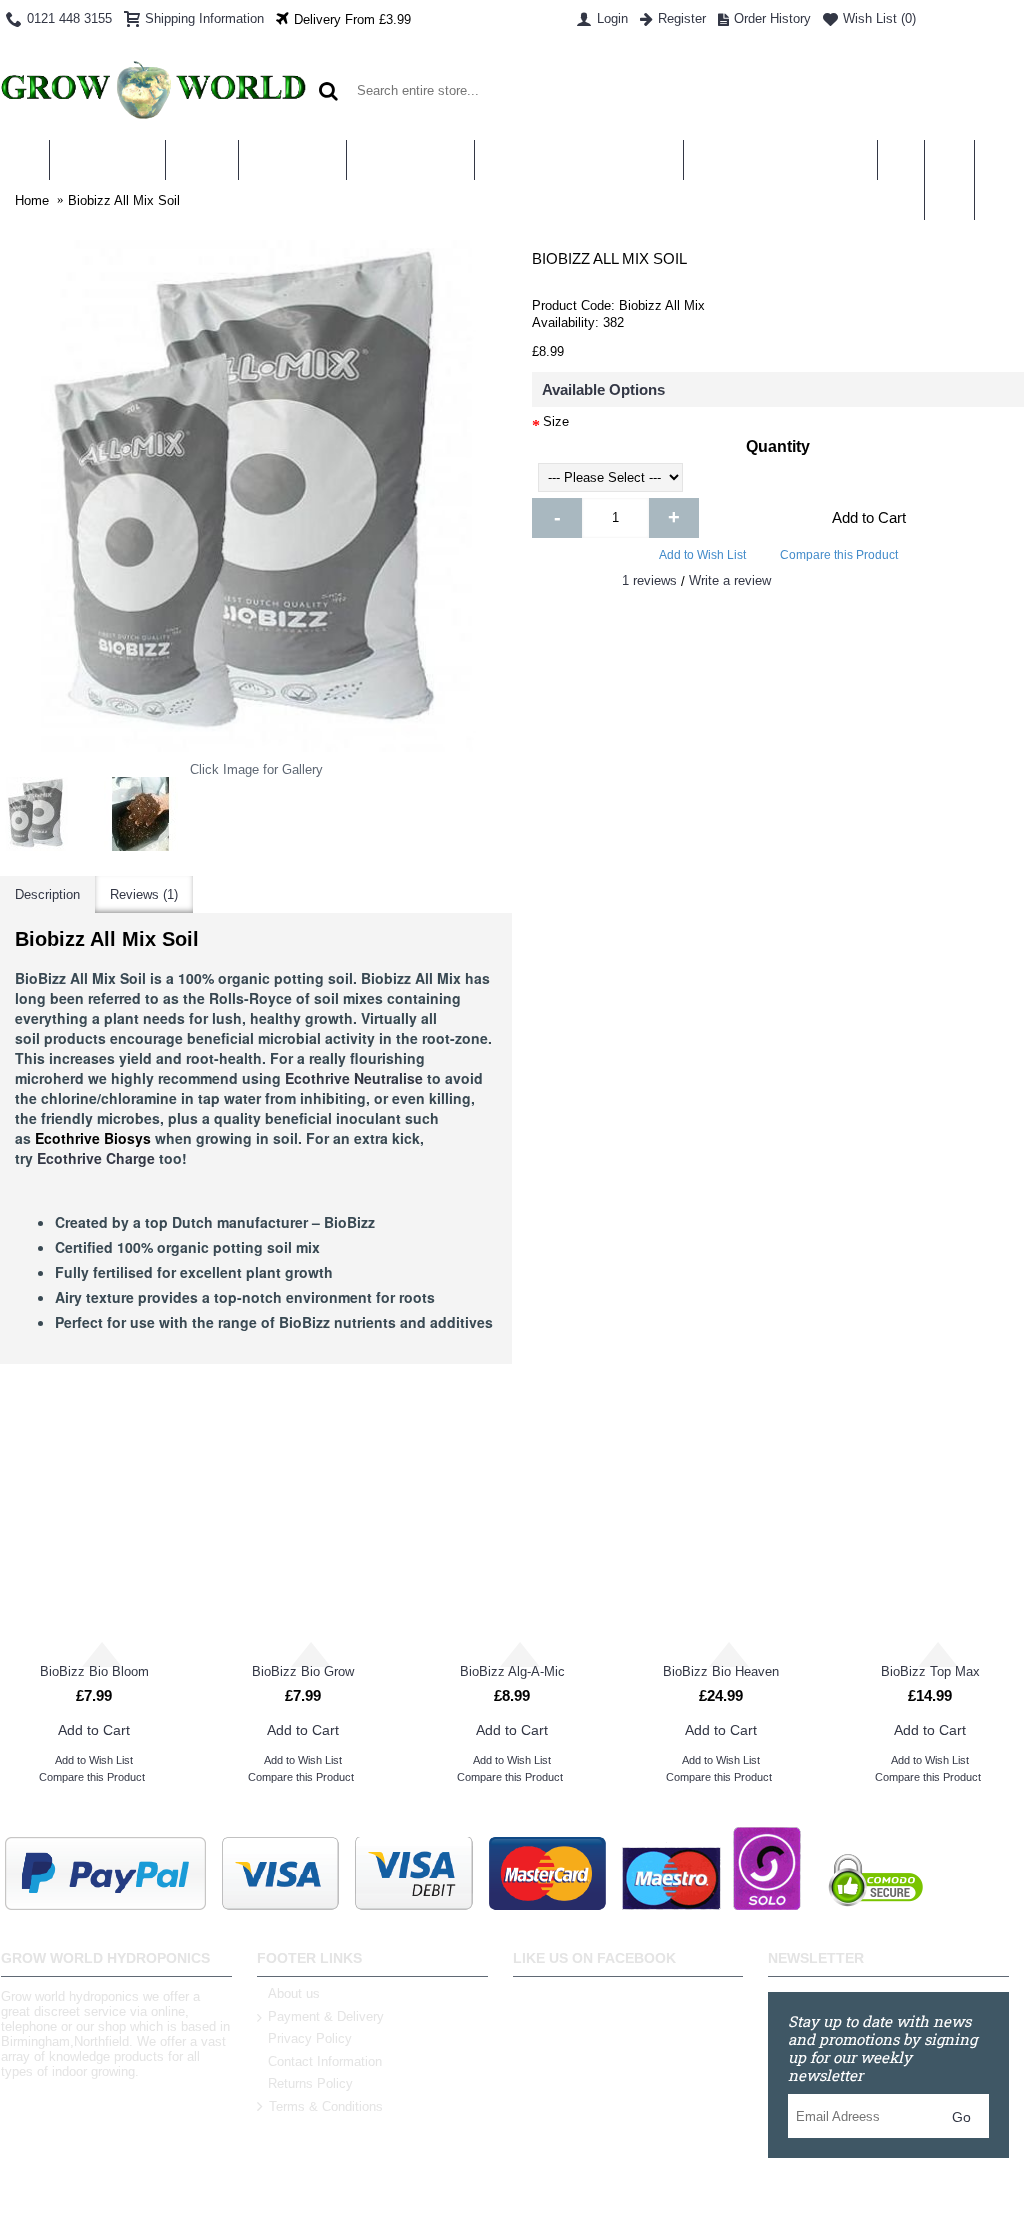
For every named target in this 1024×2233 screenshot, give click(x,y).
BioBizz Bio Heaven (721, 1671)
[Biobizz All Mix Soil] (37, 814)
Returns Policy (310, 2083)
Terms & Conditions (326, 2106)
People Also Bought (768, 1423)
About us (294, 1993)
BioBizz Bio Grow (303, 1671)
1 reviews (649, 580)
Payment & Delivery (326, 2016)
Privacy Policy (310, 2038)
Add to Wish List (702, 555)
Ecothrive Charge (96, 1158)
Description (47, 894)
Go (961, 2117)
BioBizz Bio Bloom (94, 1671)
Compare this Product (839, 555)
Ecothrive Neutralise (354, 1078)
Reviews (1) (144, 894)
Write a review (730, 580)
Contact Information (325, 2061)
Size (556, 421)
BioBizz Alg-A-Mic (512, 1671)
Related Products (255, 1423)
